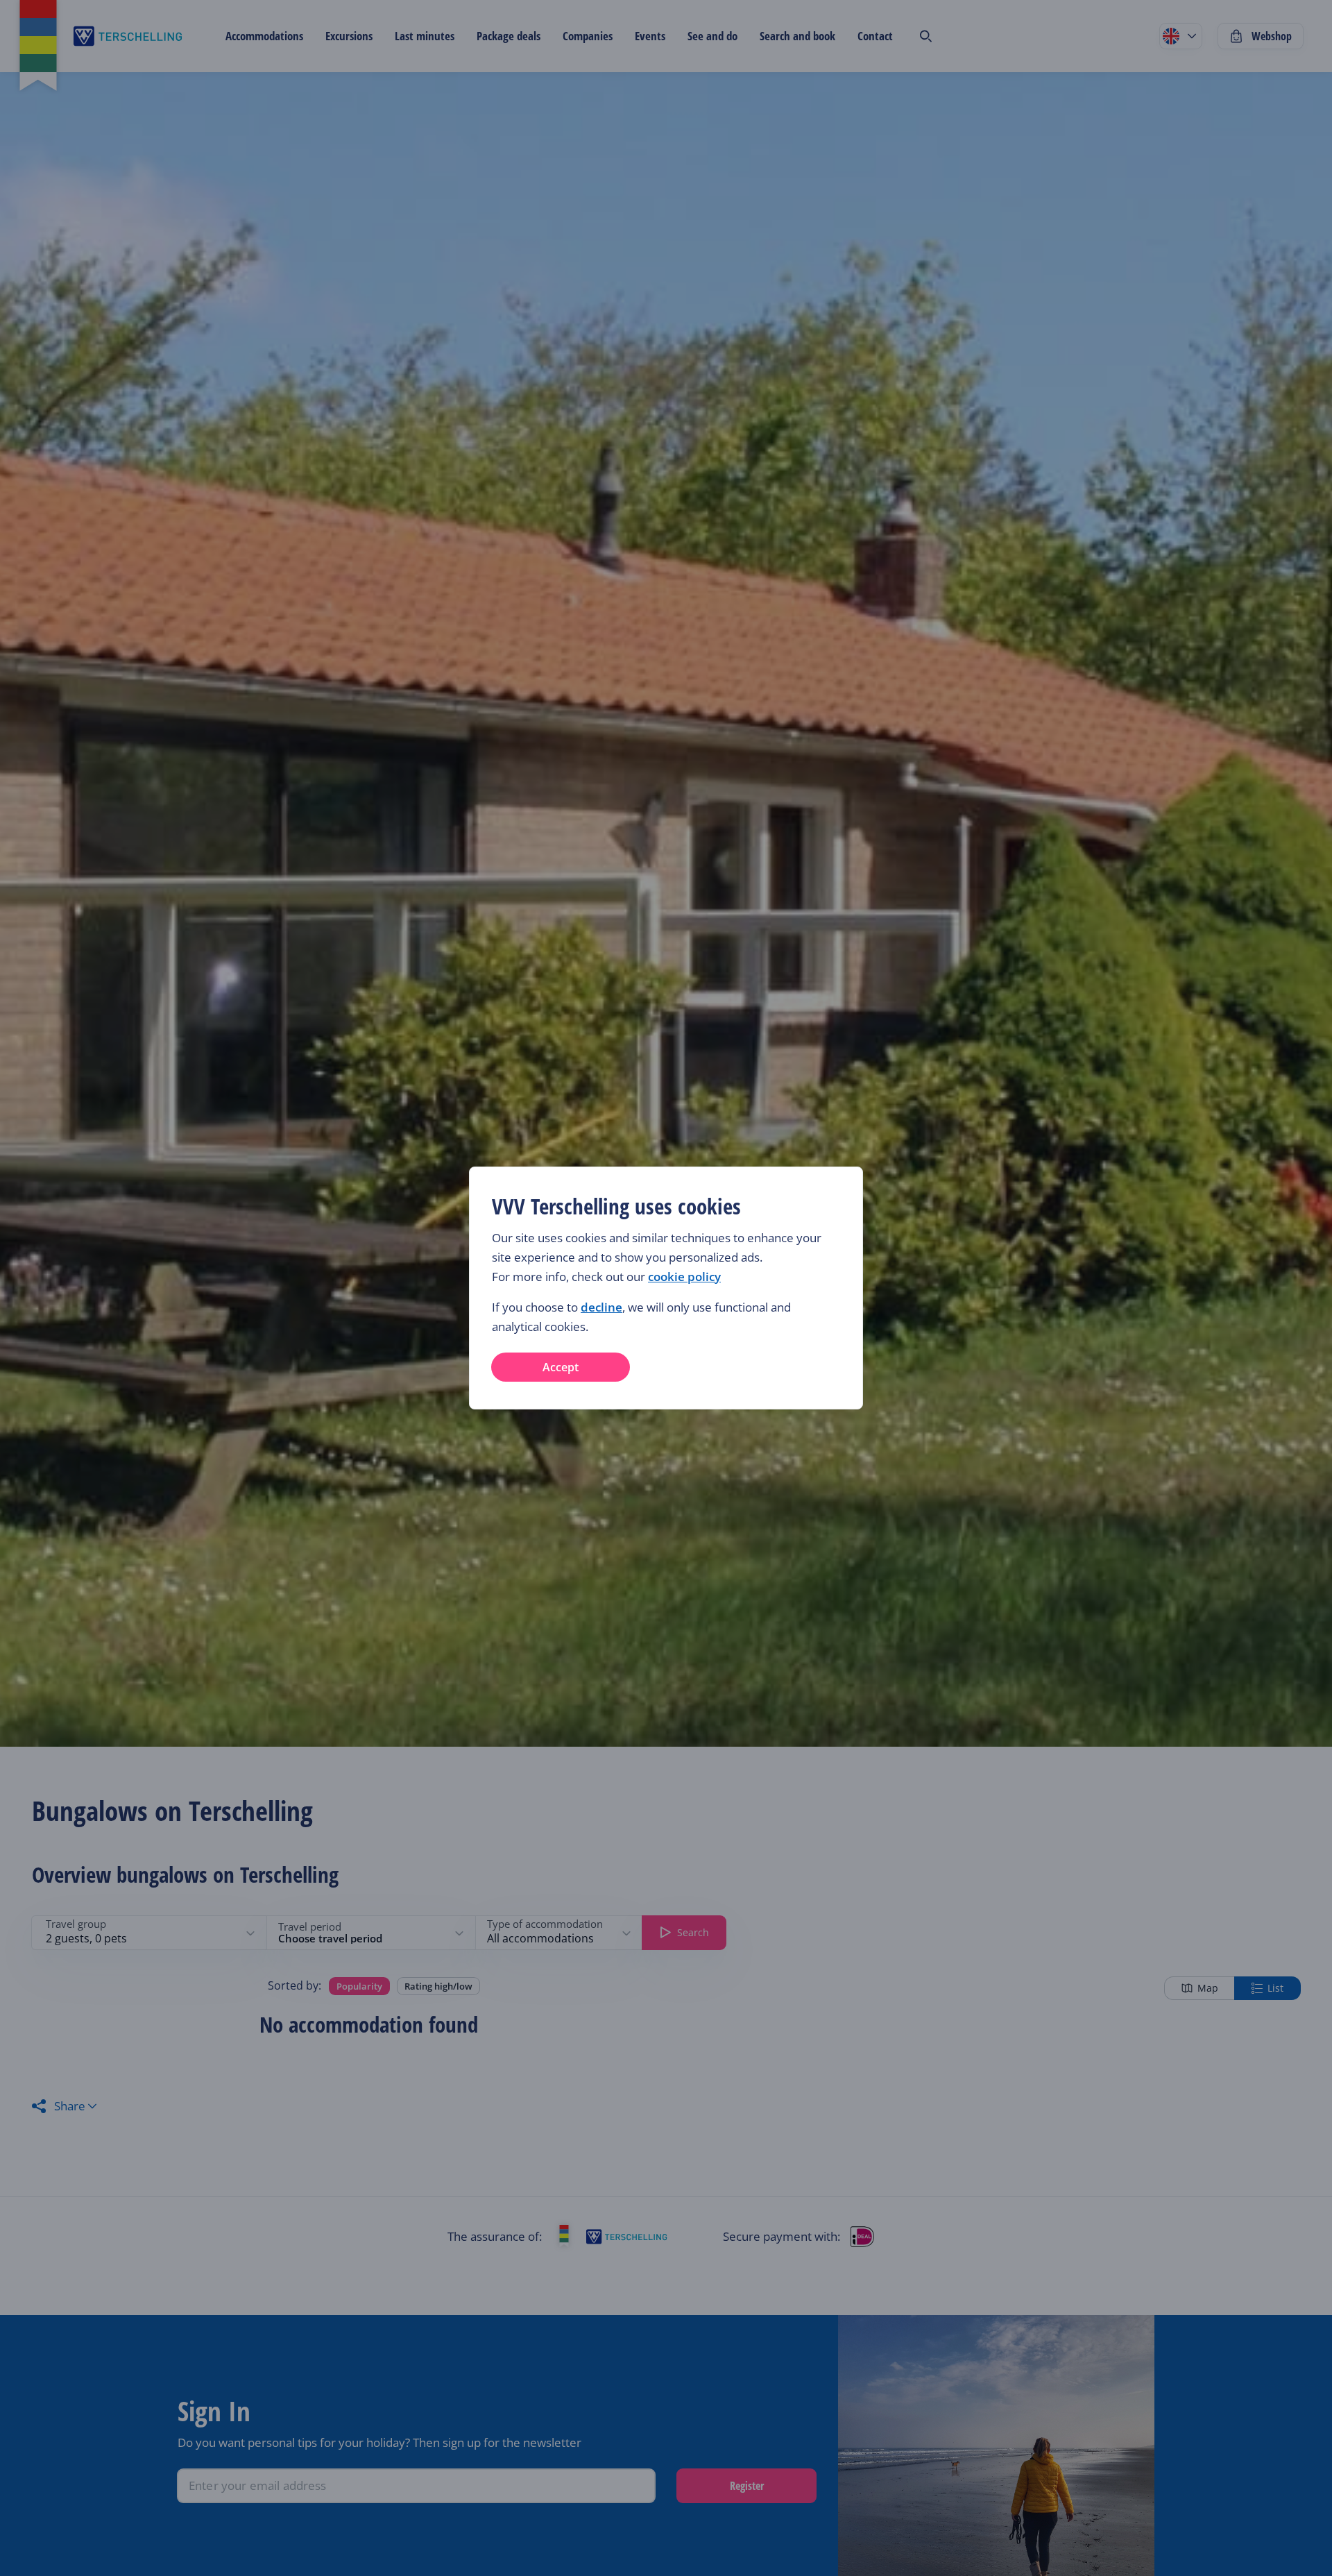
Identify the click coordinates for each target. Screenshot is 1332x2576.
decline (601, 1307)
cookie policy (684, 1277)
